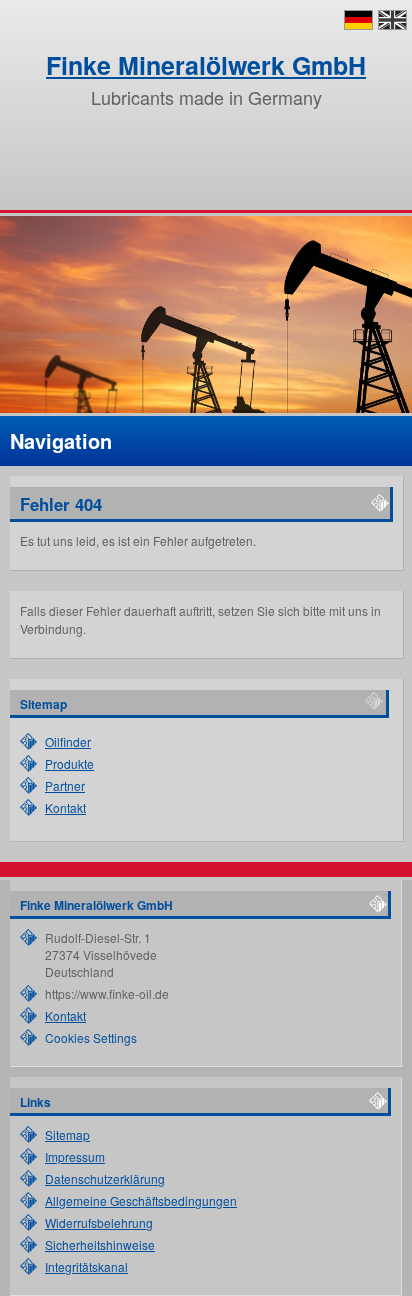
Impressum (75, 1156)
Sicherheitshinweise (100, 1244)
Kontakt (65, 807)
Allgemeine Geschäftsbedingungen (141, 1200)
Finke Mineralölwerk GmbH (206, 65)
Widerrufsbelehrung (99, 1222)
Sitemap (67, 1134)
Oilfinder (68, 741)
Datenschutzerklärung (105, 1178)
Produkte (69, 763)
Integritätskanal (86, 1266)
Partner (65, 785)
